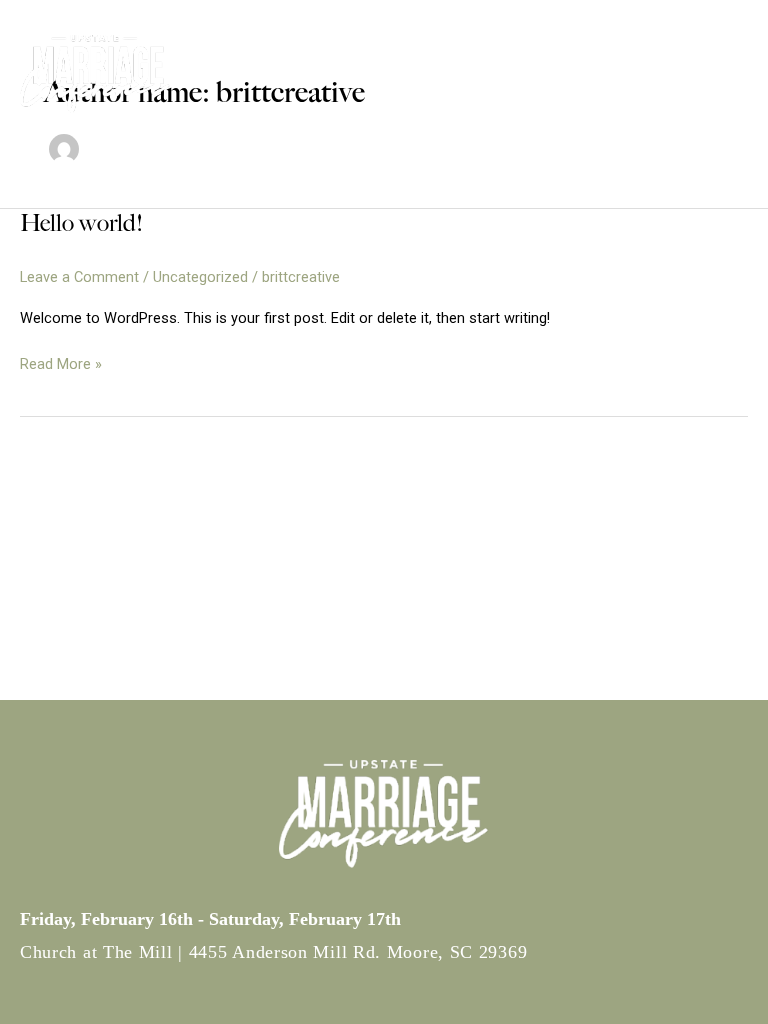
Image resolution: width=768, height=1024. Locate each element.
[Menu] (663, 75)
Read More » (61, 365)
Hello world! (81, 223)
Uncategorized (200, 277)
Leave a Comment (79, 277)
